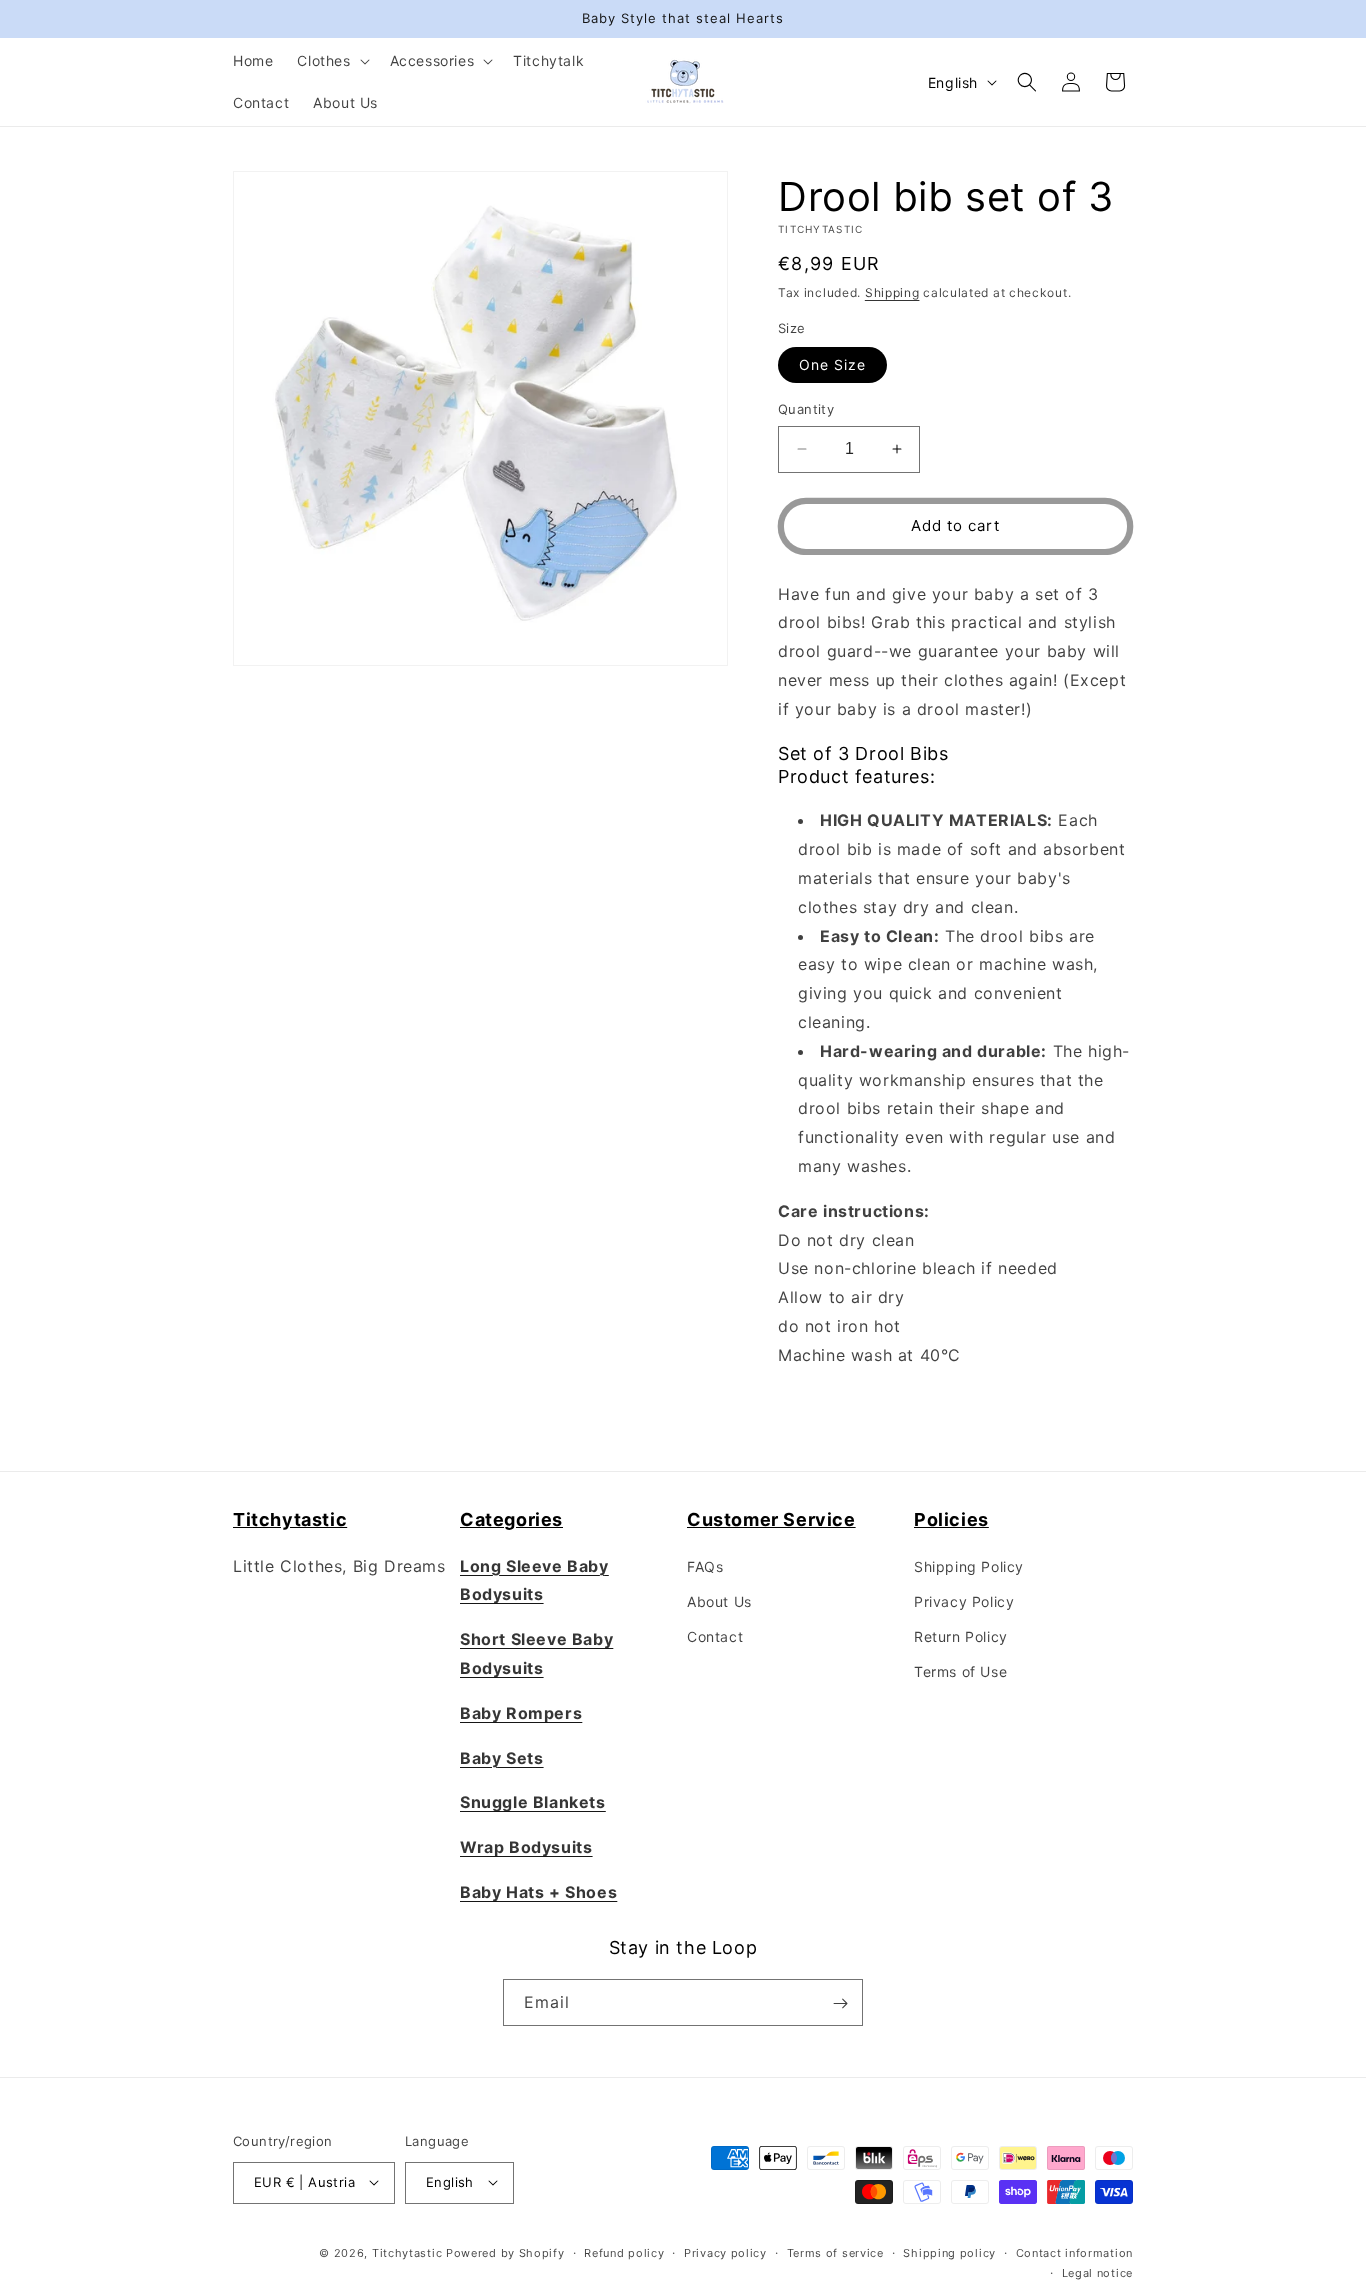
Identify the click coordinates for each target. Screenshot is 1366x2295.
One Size (832, 364)
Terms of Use (960, 1671)
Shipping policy (949, 2252)
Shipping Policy (969, 1565)
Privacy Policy (964, 1600)
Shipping (892, 292)
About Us (719, 1600)
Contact (715, 1636)
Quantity (806, 409)
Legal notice (1097, 2272)
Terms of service (835, 2252)
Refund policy (624, 2252)
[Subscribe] (840, 2003)
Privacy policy (725, 2252)
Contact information (1074, 2252)
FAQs (705, 1565)
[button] (331, 61)
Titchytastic (407, 2252)
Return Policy (961, 1636)
